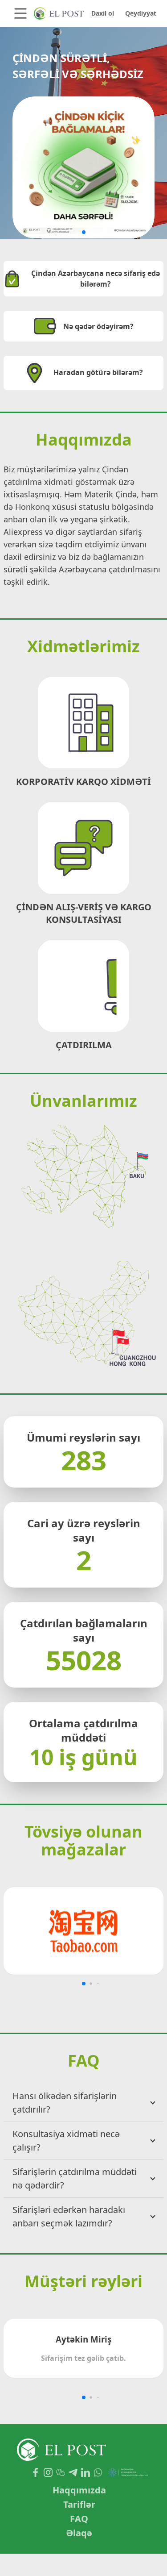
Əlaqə (79, 2533)
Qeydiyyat (141, 13)
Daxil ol (103, 13)
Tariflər (79, 2504)
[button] (84, 232)
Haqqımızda (79, 2490)
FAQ (79, 2519)
